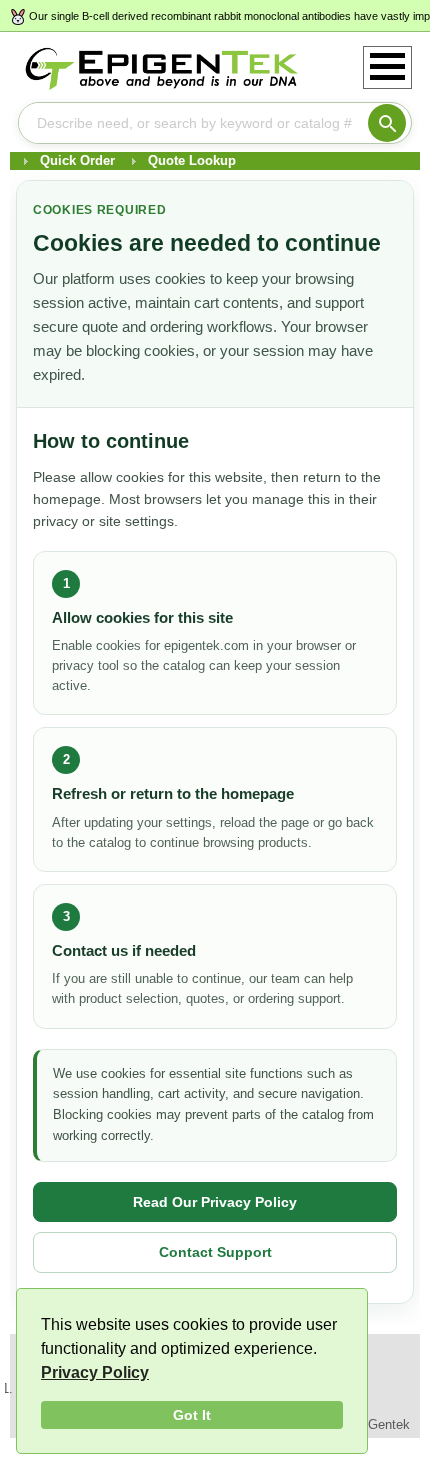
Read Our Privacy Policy (215, 1202)
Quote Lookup (192, 160)
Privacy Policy (95, 1372)
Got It (192, 1415)
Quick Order (77, 160)
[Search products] (387, 123)
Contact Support (215, 1252)
